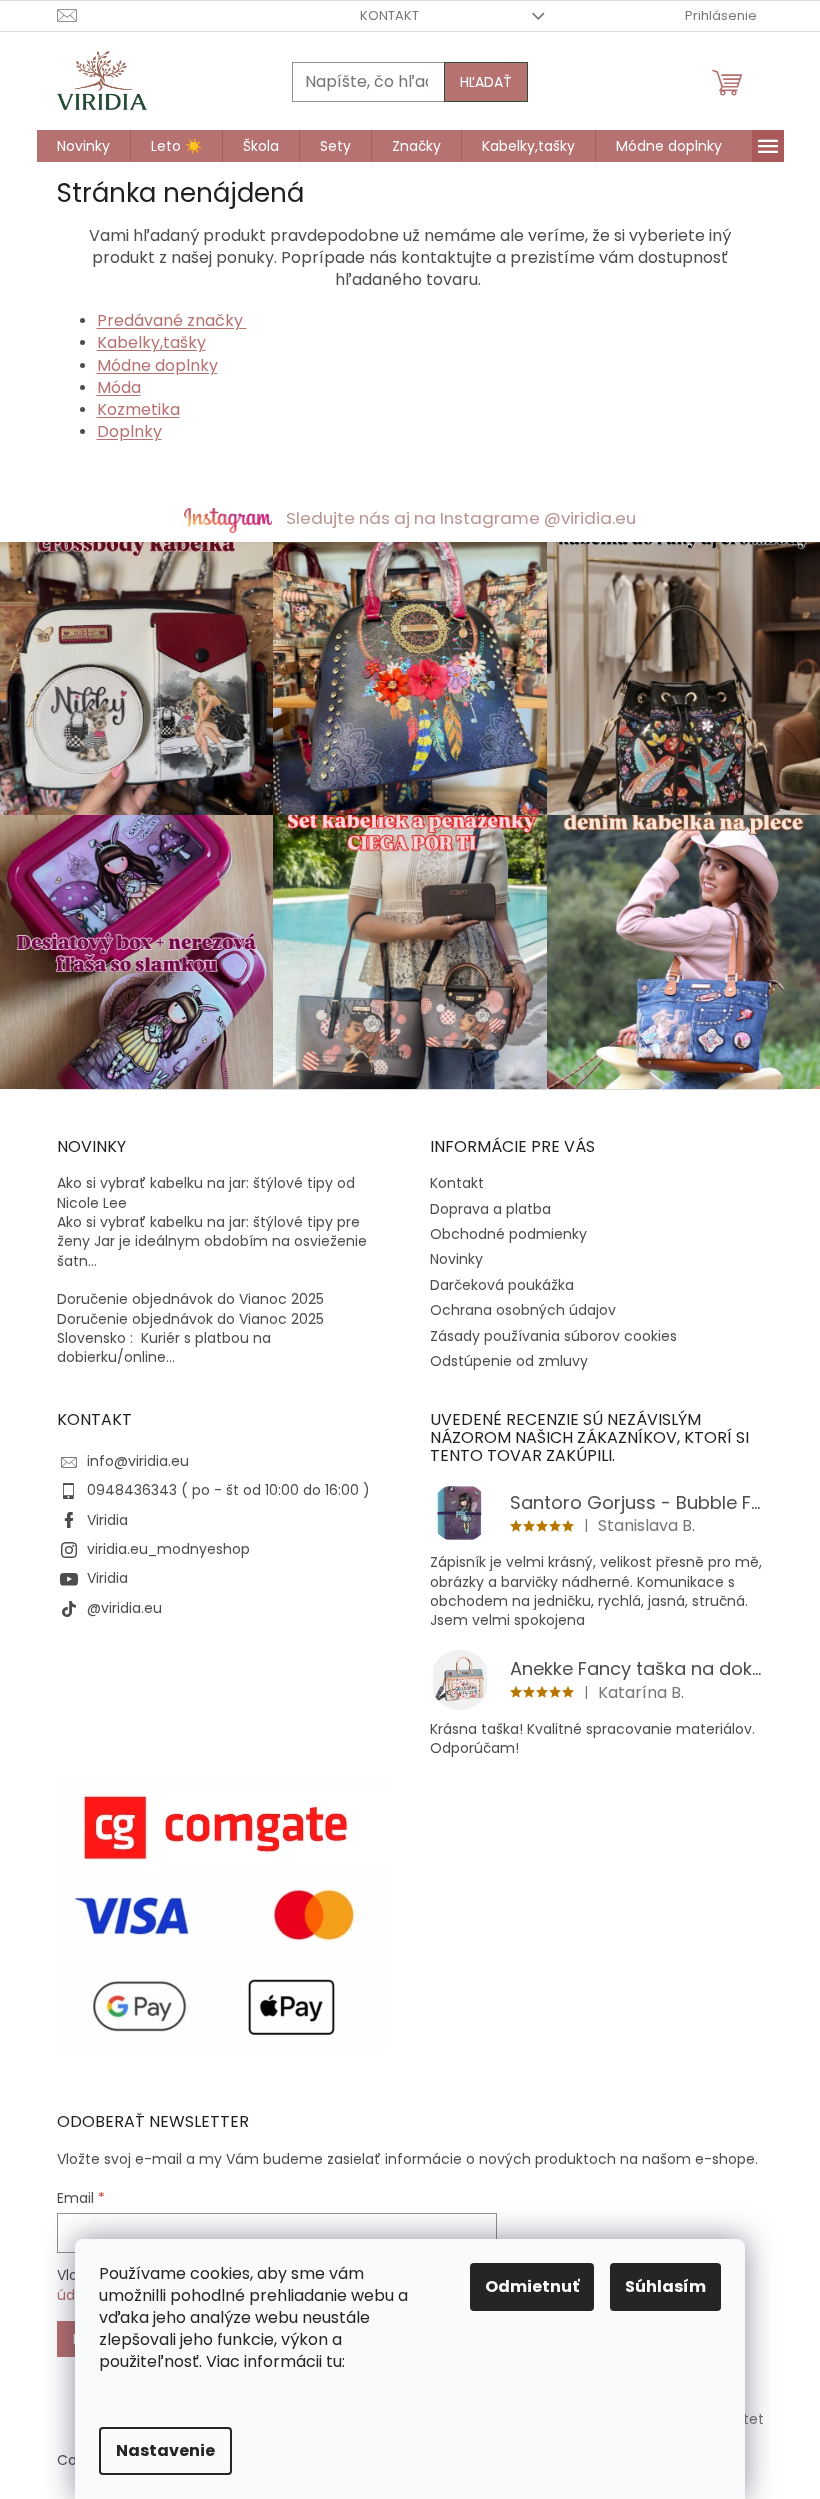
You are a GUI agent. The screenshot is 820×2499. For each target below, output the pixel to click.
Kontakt (389, 15)
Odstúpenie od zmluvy (509, 1361)
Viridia (107, 1520)
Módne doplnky (157, 365)
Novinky (456, 1259)
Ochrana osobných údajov (523, 1310)
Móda (119, 387)
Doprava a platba (490, 1209)
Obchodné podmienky (508, 1234)
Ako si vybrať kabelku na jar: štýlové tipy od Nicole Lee (206, 1193)
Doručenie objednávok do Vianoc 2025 (190, 1299)
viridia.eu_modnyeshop (168, 1549)
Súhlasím (665, 2286)
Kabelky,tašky (151, 342)
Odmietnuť (532, 2286)
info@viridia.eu (138, 1461)
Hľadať (486, 82)
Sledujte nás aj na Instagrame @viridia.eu (461, 518)
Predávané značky (172, 320)
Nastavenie (165, 2450)
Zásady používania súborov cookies (553, 1336)
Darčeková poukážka (502, 1285)
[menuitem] (83, 146)
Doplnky (129, 431)
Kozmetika (138, 409)
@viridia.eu (124, 1608)
